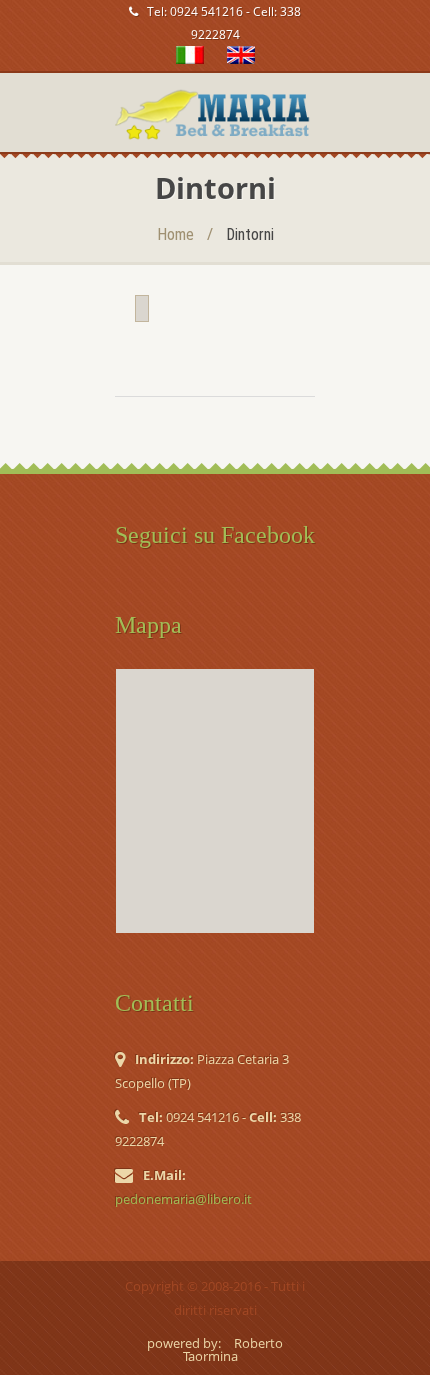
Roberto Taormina (233, 1349)
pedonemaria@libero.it (183, 1199)
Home (175, 234)
